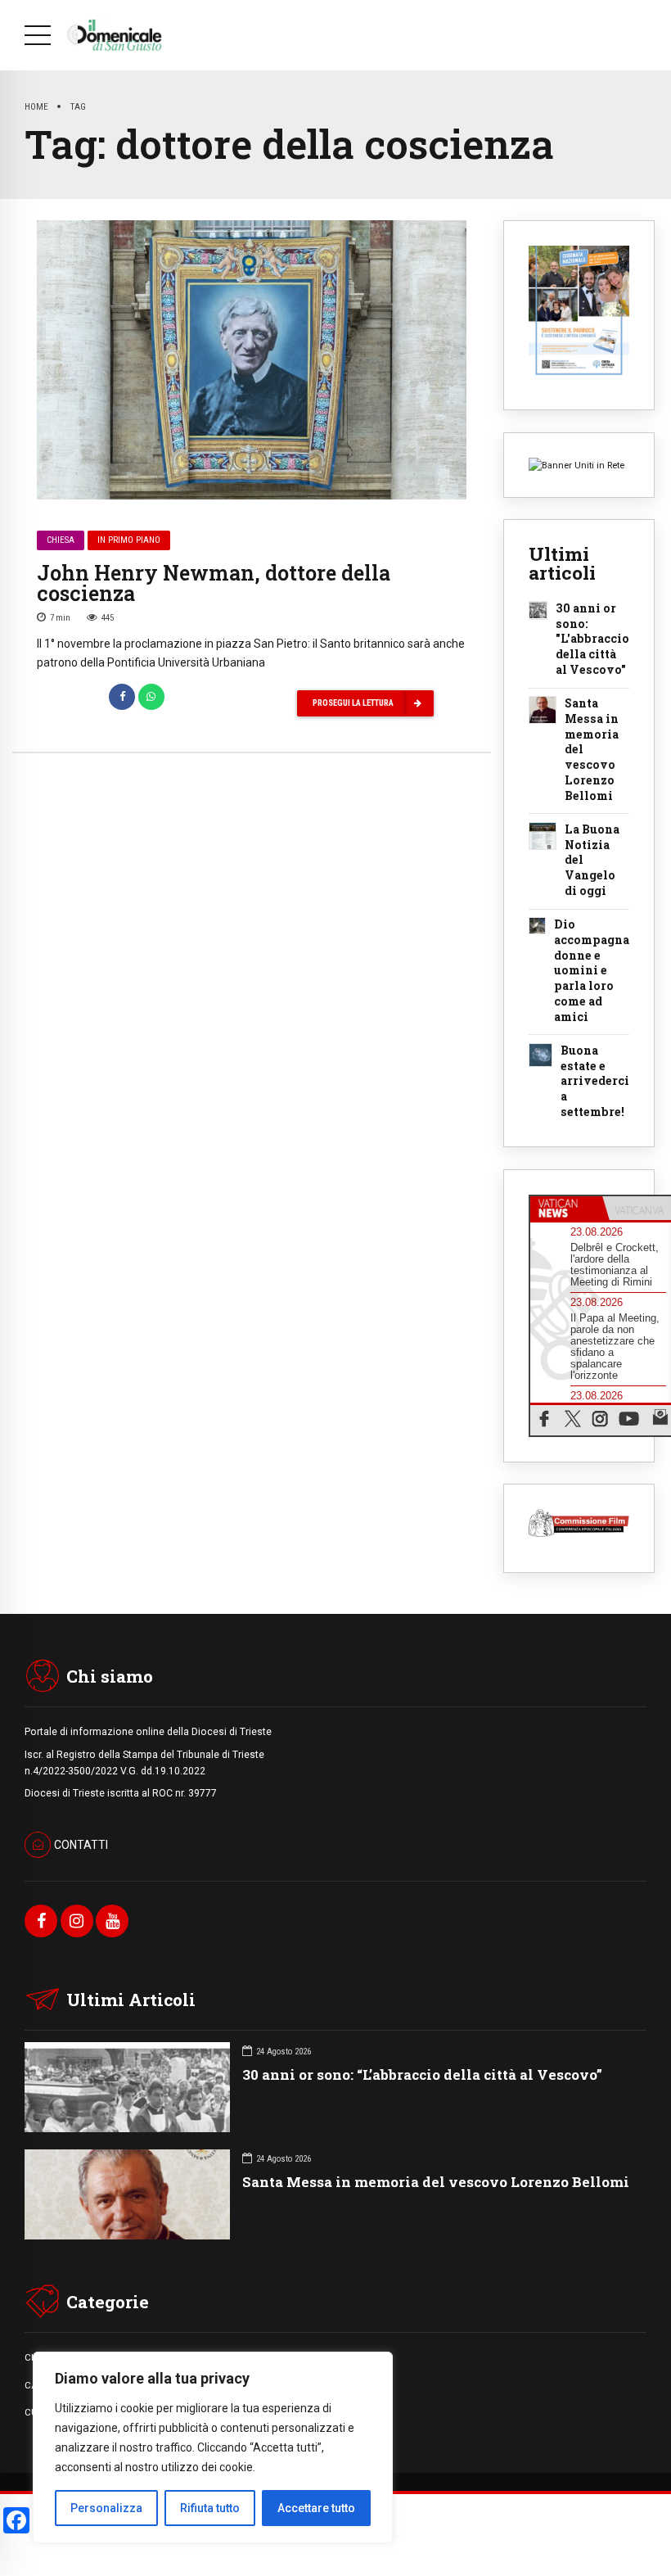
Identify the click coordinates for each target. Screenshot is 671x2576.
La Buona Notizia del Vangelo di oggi (592, 861)
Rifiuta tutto (210, 2508)
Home (36, 106)
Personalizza (106, 2508)
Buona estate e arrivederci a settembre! (595, 1082)
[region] (213, 2447)
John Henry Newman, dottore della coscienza (214, 583)
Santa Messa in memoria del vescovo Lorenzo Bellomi (592, 750)
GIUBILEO (356, 2385)
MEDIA (350, 2412)
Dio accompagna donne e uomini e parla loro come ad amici (592, 971)
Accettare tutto (316, 2508)
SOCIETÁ (355, 2357)
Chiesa (61, 540)
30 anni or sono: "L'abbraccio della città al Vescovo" (592, 639)
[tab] (566, 1209)
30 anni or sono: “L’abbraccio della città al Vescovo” (422, 2074)
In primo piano (129, 540)
